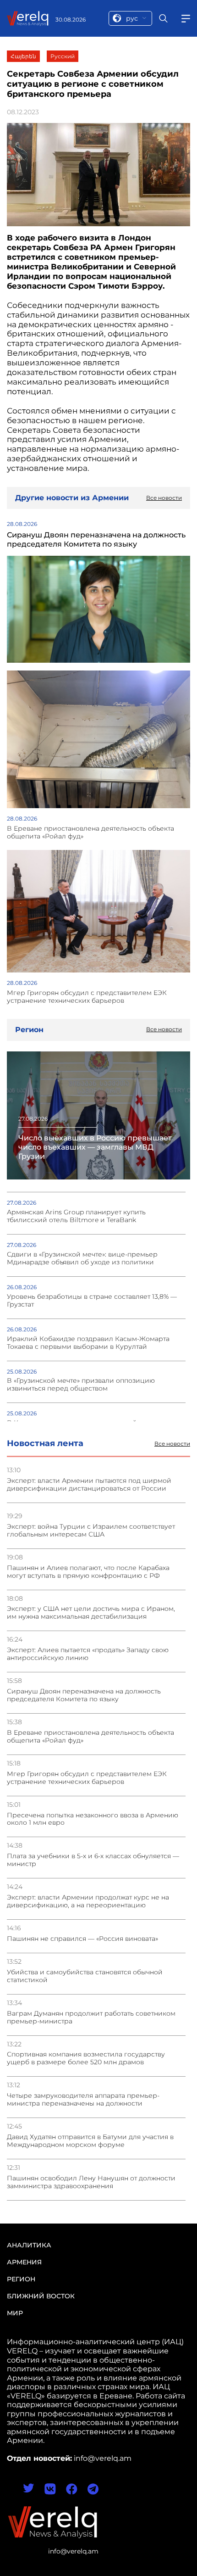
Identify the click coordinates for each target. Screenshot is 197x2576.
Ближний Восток (41, 2296)
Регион (21, 2279)
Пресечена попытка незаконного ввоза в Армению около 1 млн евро (93, 1819)
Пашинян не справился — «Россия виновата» (82, 1939)
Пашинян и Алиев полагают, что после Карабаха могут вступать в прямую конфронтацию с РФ (88, 1572)
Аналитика (29, 2245)
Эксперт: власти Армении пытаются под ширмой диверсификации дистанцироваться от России (89, 1485)
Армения (24, 2262)
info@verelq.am (73, 2551)
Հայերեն (23, 56)
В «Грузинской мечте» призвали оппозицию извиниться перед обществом (81, 1385)
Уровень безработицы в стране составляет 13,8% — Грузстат (92, 1301)
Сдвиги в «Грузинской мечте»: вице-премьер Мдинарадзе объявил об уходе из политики (82, 1258)
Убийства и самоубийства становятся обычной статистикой (85, 1976)
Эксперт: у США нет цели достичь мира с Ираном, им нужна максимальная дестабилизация (91, 1613)
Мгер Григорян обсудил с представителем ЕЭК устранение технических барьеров (87, 1778)
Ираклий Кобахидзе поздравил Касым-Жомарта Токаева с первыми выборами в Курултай (88, 1343)
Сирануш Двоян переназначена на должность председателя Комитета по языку (84, 1695)
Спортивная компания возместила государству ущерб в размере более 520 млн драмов (86, 2058)
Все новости (172, 1444)
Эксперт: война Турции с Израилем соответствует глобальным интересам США (91, 1531)
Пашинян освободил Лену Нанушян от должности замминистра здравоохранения (91, 2182)
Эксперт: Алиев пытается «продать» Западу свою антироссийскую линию (88, 1654)
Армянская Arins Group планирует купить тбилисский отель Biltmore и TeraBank (76, 1216)
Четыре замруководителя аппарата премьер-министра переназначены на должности (83, 2100)
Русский (63, 56)
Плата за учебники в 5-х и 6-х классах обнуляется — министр (93, 1860)
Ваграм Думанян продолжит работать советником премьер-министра (91, 2017)
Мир (15, 2313)
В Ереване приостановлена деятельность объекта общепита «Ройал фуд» (90, 1737)
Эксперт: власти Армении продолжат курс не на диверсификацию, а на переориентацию (88, 1901)
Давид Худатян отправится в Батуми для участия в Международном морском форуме (90, 2141)
